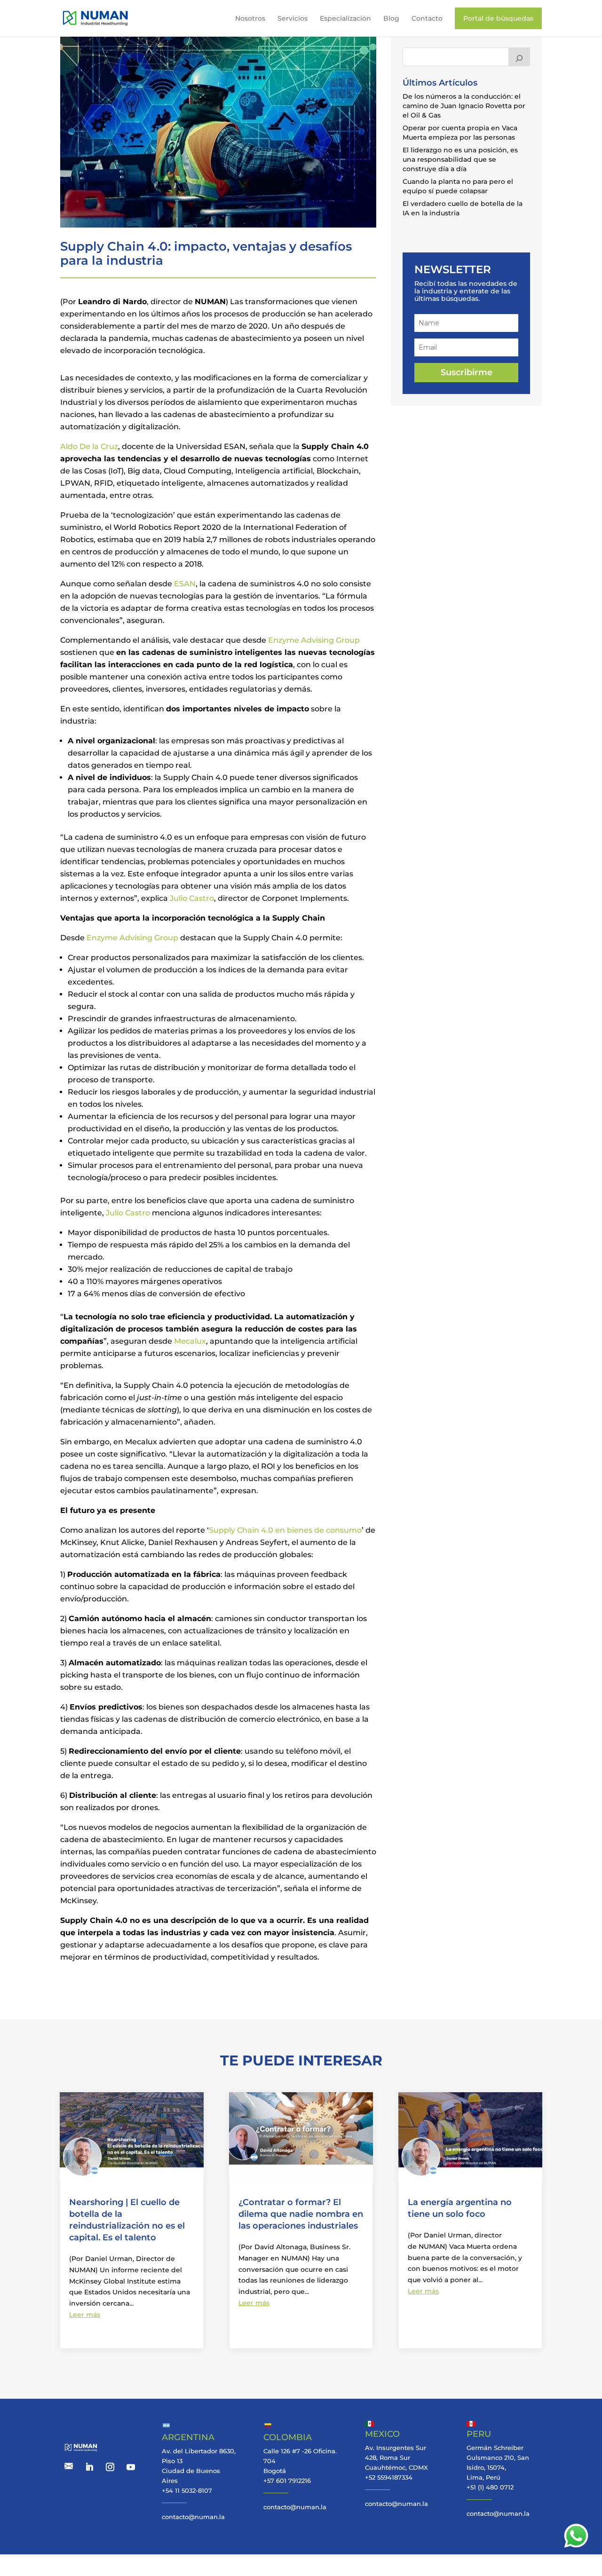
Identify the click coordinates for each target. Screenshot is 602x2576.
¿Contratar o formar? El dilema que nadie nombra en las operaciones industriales (301, 2214)
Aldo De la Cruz (89, 446)
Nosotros (250, 18)
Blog (391, 18)
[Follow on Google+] (69, 2467)
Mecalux (190, 1341)
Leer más (85, 2315)
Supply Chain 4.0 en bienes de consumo (285, 1530)
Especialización (345, 18)
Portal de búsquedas (498, 18)
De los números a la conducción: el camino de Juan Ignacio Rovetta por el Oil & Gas (464, 106)
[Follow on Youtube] (131, 2467)
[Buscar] (519, 57)
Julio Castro (192, 898)
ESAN (185, 584)
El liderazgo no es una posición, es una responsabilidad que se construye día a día (460, 159)
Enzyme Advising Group (314, 640)
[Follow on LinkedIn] (89, 2467)
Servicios (293, 18)
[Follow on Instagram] (110, 2467)
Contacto (427, 18)
